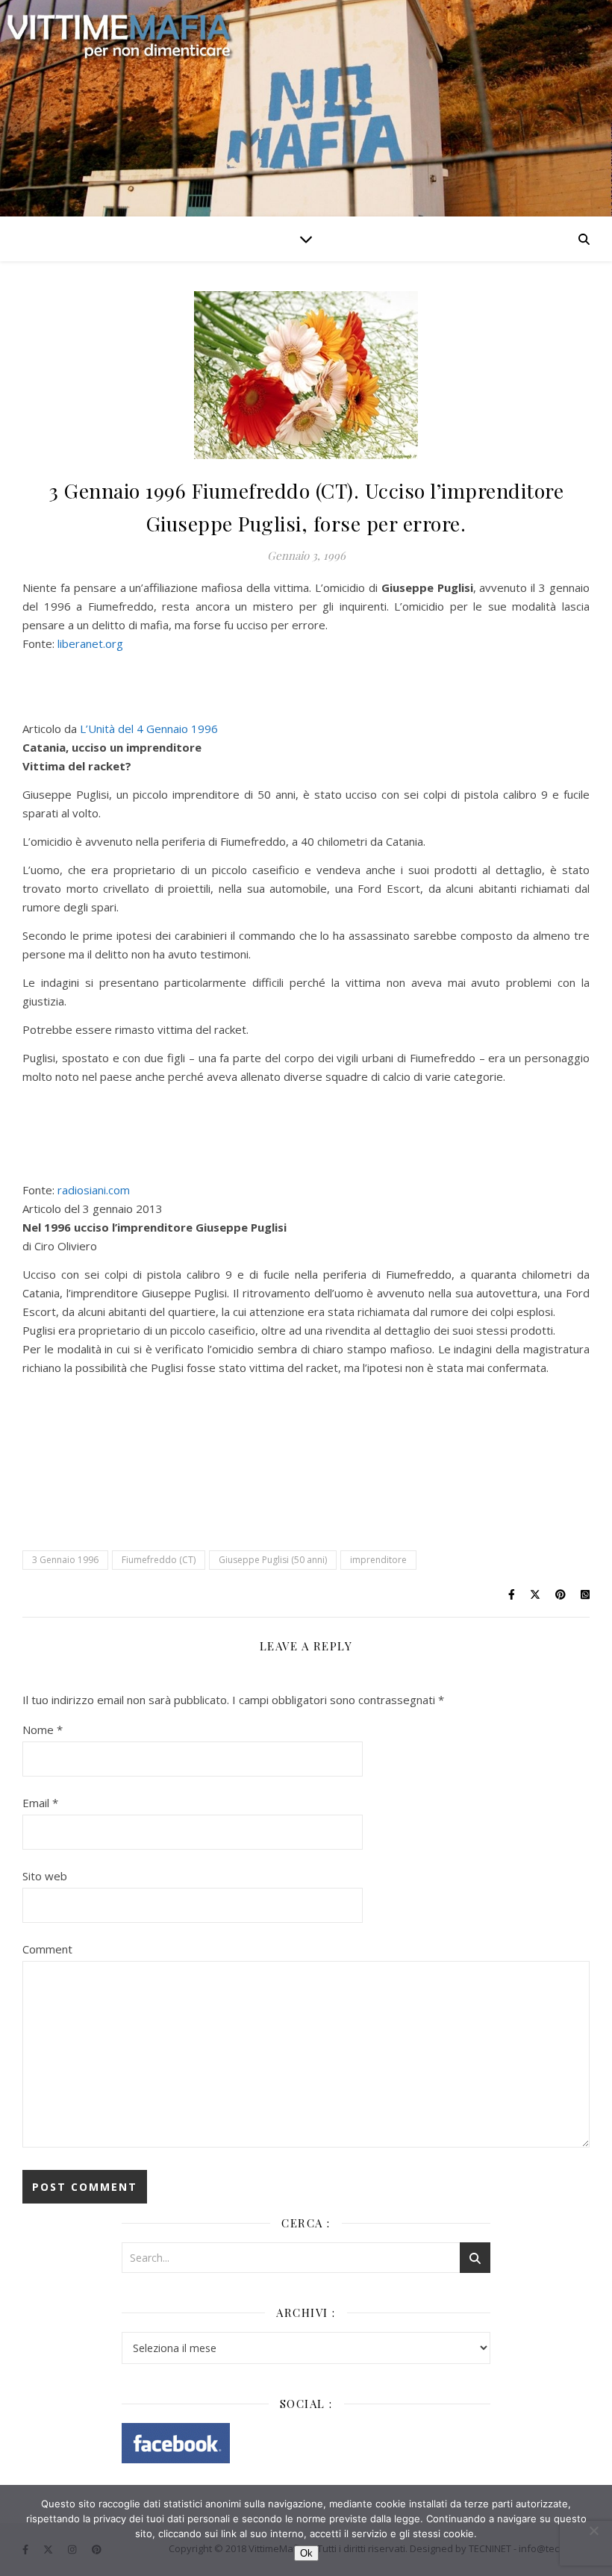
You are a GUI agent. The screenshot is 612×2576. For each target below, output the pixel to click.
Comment (47, 1949)
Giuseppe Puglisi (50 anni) (273, 1560)
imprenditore (378, 1560)
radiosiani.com (94, 1190)
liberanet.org (89, 643)
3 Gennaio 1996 (65, 1560)
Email (40, 1803)
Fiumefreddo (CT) (159, 1560)
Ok (306, 2553)
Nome (43, 1730)
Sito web (45, 1876)
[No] (593, 2530)
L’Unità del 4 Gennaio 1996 (149, 729)
